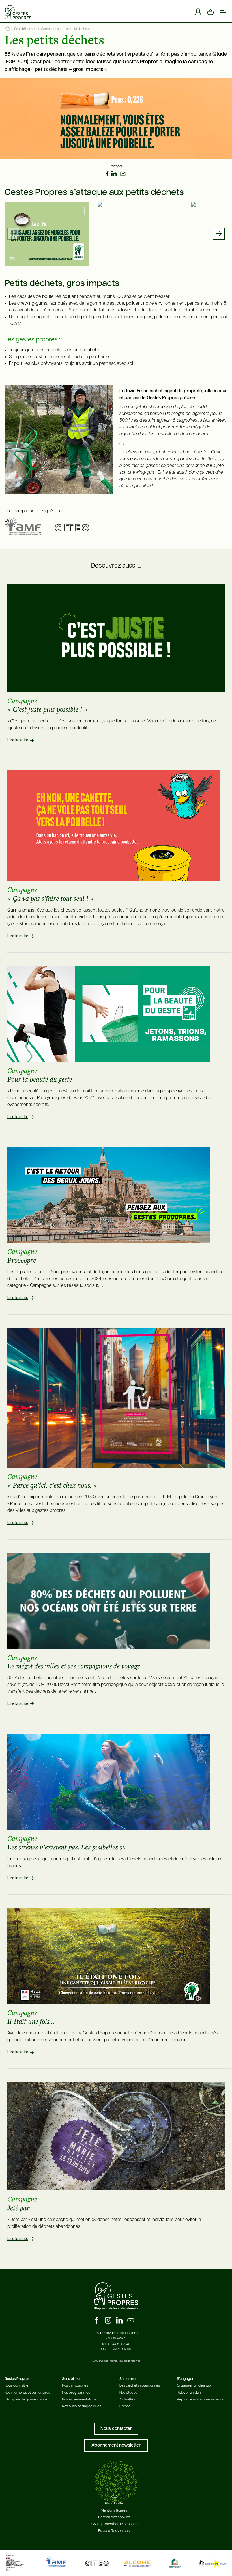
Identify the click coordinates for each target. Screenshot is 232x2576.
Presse (125, 2406)
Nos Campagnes (47, 29)
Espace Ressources (114, 2531)
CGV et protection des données (114, 2524)
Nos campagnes (75, 2386)
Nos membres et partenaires (27, 2393)
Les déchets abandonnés (140, 2386)
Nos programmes (76, 2393)
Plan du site (114, 2504)
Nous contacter (116, 2429)
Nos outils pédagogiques (81, 2406)
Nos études (128, 2393)
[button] (219, 234)
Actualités (127, 2399)
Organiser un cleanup (194, 2386)
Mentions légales (114, 2511)
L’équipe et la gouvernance (26, 2399)
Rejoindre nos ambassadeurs (200, 2399)
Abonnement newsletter (116, 2445)
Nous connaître (16, 2386)
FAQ (114, 2497)
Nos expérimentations (79, 2399)
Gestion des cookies (114, 2517)
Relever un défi (189, 2393)
